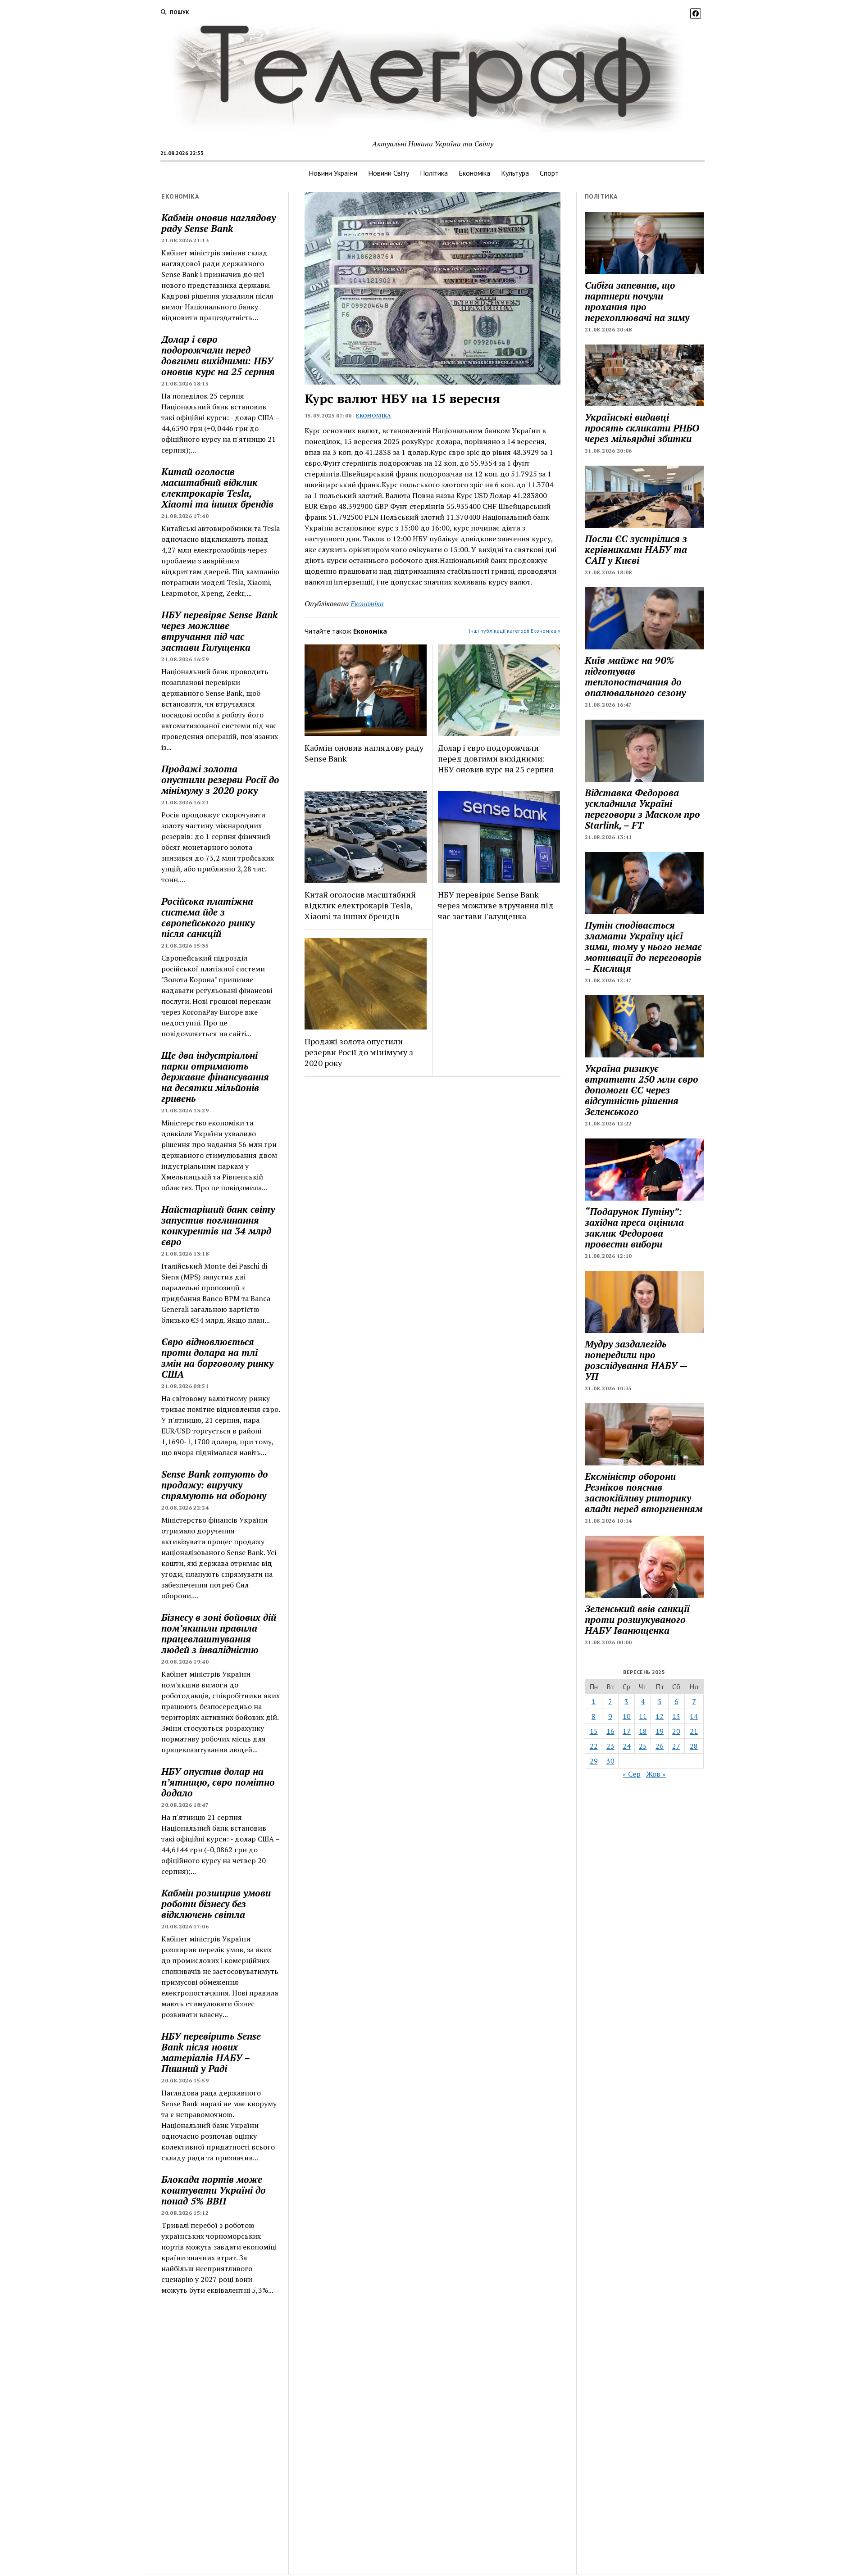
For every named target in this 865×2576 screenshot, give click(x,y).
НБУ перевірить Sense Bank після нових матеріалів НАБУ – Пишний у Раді (211, 2052)
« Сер (632, 1774)
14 (694, 1716)
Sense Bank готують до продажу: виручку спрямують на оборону (215, 1485)
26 (660, 1746)
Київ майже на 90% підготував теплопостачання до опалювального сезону (635, 676)
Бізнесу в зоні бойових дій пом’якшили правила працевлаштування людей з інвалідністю (219, 1633)
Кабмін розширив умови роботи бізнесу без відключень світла (216, 1904)
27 (676, 1746)
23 (610, 1746)
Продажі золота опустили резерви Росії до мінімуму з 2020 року (220, 780)
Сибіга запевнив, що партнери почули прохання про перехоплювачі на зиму (637, 301)
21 (694, 1731)
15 (594, 1731)
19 (660, 1731)
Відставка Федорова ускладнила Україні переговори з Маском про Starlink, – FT (642, 809)
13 (676, 1716)
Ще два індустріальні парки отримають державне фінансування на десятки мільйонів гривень (215, 1077)
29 (594, 1761)
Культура (515, 173)
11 (643, 1716)
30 (610, 1761)
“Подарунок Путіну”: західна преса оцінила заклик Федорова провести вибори (634, 1228)
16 (610, 1731)
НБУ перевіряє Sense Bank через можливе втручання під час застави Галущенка (219, 631)
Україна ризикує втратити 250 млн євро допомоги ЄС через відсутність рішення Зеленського (642, 1090)
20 (676, 1731)
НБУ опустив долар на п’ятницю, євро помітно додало (218, 1782)
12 (660, 1716)
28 (694, 1746)
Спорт (549, 173)
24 (627, 1746)
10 (627, 1716)
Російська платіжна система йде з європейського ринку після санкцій (208, 917)
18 (643, 1731)
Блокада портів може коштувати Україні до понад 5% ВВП (214, 2190)
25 (643, 1746)
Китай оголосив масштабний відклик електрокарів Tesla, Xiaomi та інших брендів (217, 488)
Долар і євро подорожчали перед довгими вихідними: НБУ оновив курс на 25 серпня (218, 355)
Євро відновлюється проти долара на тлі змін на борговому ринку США (217, 1358)
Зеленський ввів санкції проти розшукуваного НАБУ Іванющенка (637, 1619)
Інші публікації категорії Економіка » (515, 631)
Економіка (474, 173)
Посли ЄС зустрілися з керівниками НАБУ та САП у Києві (636, 549)
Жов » (656, 1774)
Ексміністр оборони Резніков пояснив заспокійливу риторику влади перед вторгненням (644, 1492)
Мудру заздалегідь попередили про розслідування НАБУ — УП (636, 1360)
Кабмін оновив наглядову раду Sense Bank (219, 223)
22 (594, 1746)
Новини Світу (389, 173)
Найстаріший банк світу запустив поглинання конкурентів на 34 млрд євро (218, 1225)
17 (627, 1731)
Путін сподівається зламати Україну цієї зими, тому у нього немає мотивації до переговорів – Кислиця (643, 947)
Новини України (333, 173)
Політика (434, 173)
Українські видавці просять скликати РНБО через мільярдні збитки (642, 428)
